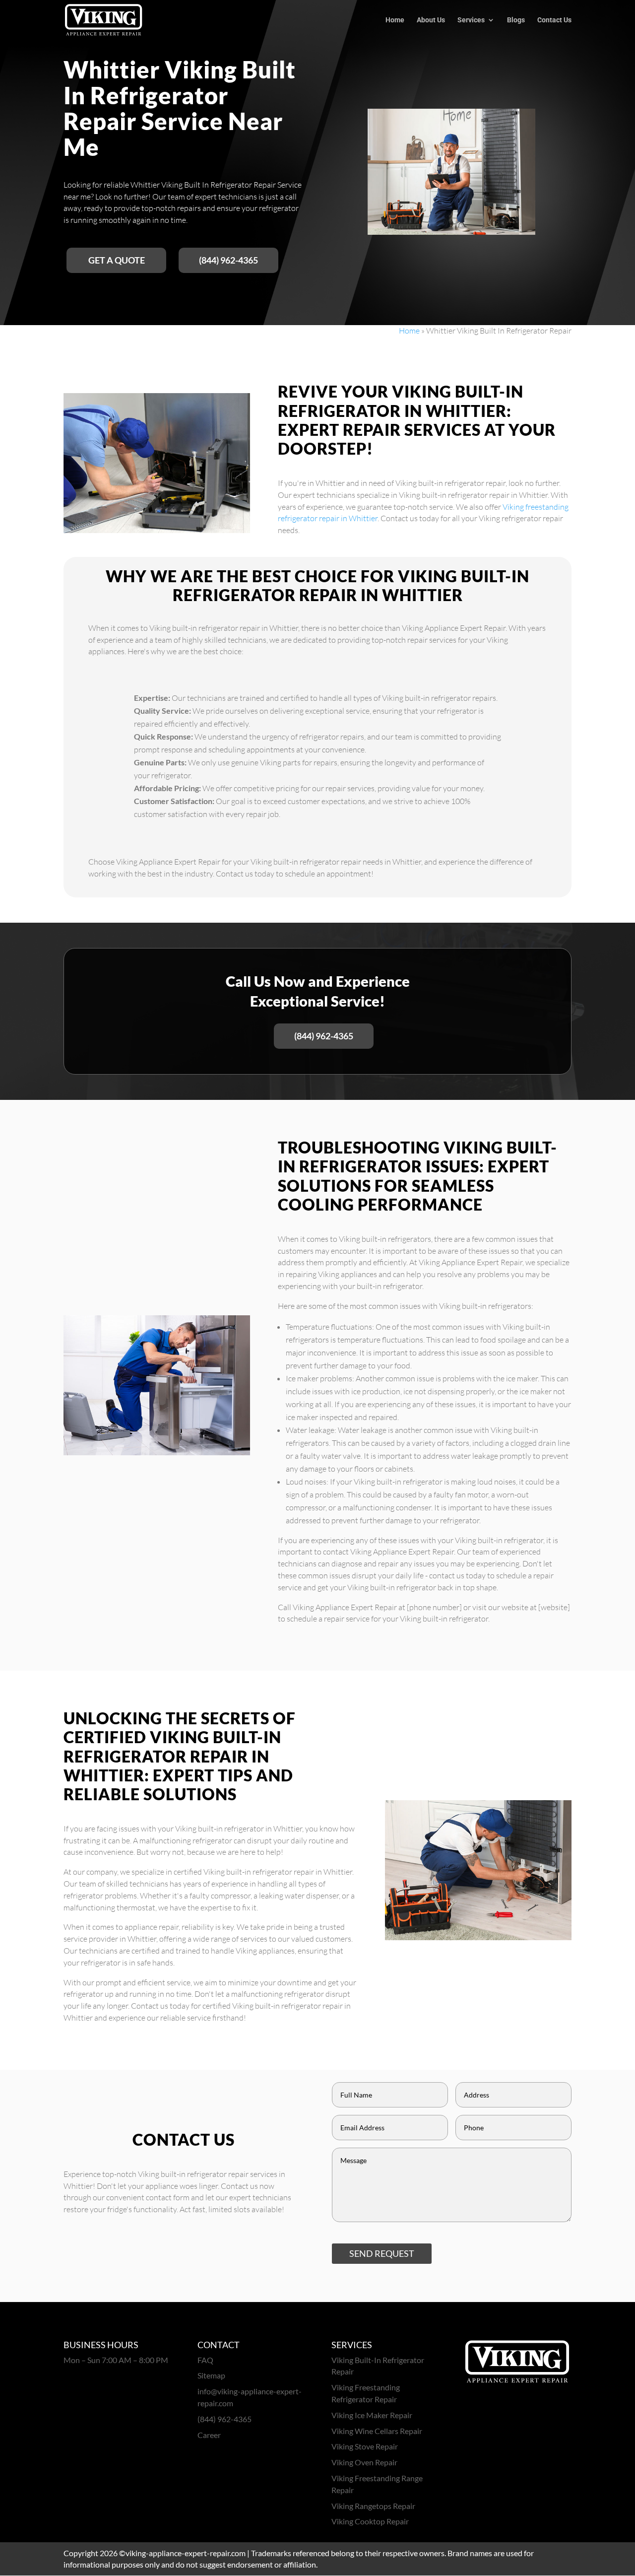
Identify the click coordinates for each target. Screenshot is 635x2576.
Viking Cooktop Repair (370, 2521)
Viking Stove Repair (365, 2446)
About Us (431, 20)
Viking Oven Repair (364, 2462)
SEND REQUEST (382, 2253)
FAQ (205, 2360)
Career (209, 2435)
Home (395, 20)
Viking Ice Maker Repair (372, 2415)
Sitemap (211, 2375)
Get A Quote (117, 260)
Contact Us (554, 20)
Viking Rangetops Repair (373, 2506)
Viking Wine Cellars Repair (377, 2431)
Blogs (516, 20)
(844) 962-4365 (228, 260)
